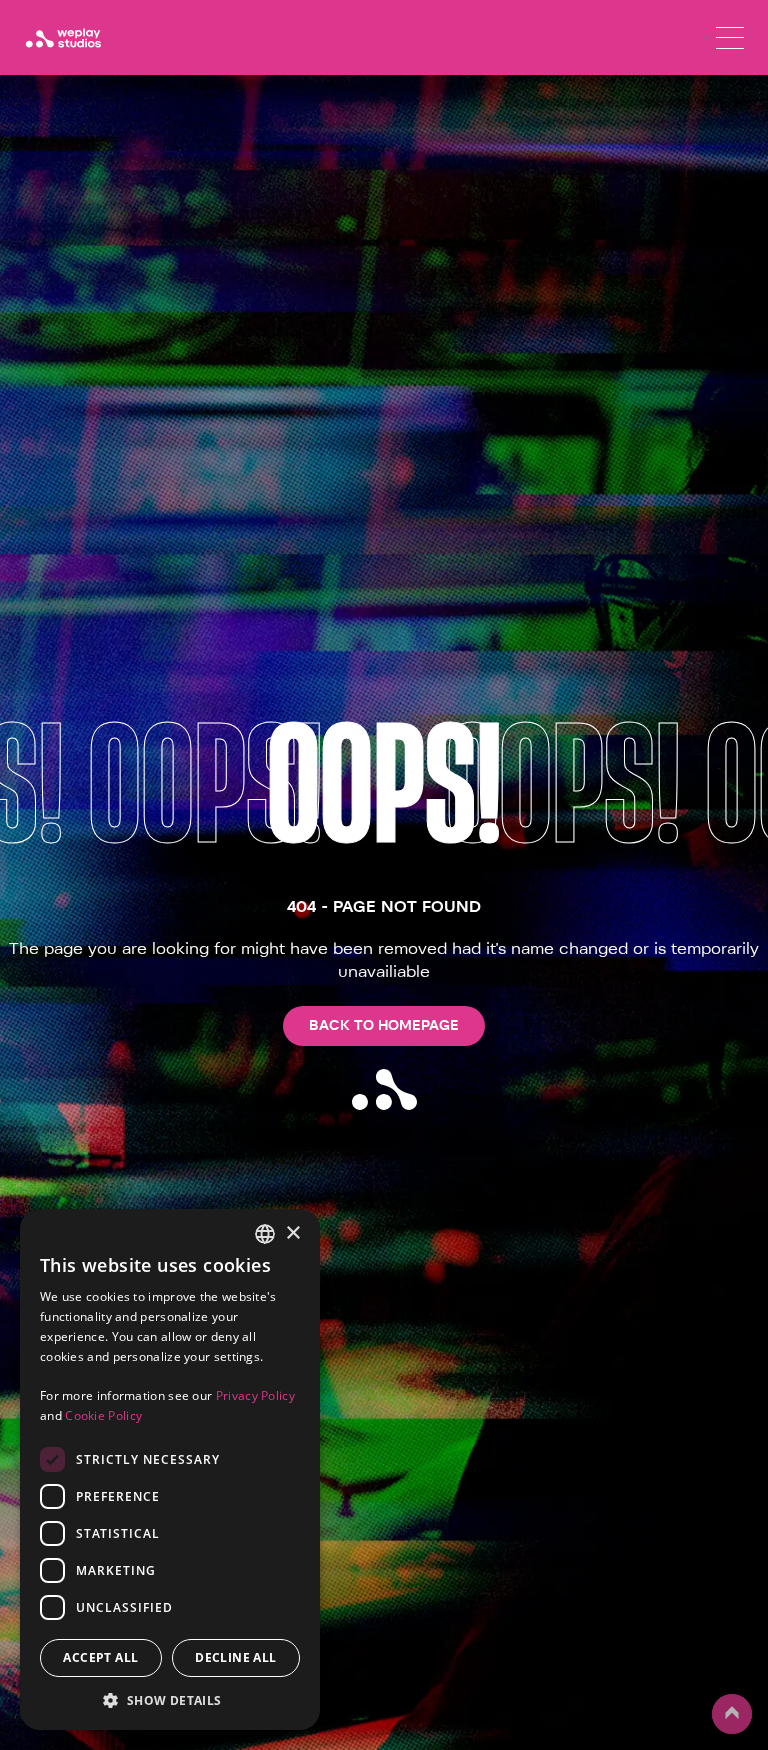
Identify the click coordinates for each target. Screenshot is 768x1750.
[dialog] (170, 1469)
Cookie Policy (103, 1415)
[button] (170, 1700)
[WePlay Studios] (63, 38)
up (723, 1733)
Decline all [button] (235, 1657)
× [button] (292, 1233)
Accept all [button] (100, 1657)
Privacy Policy (255, 1395)
